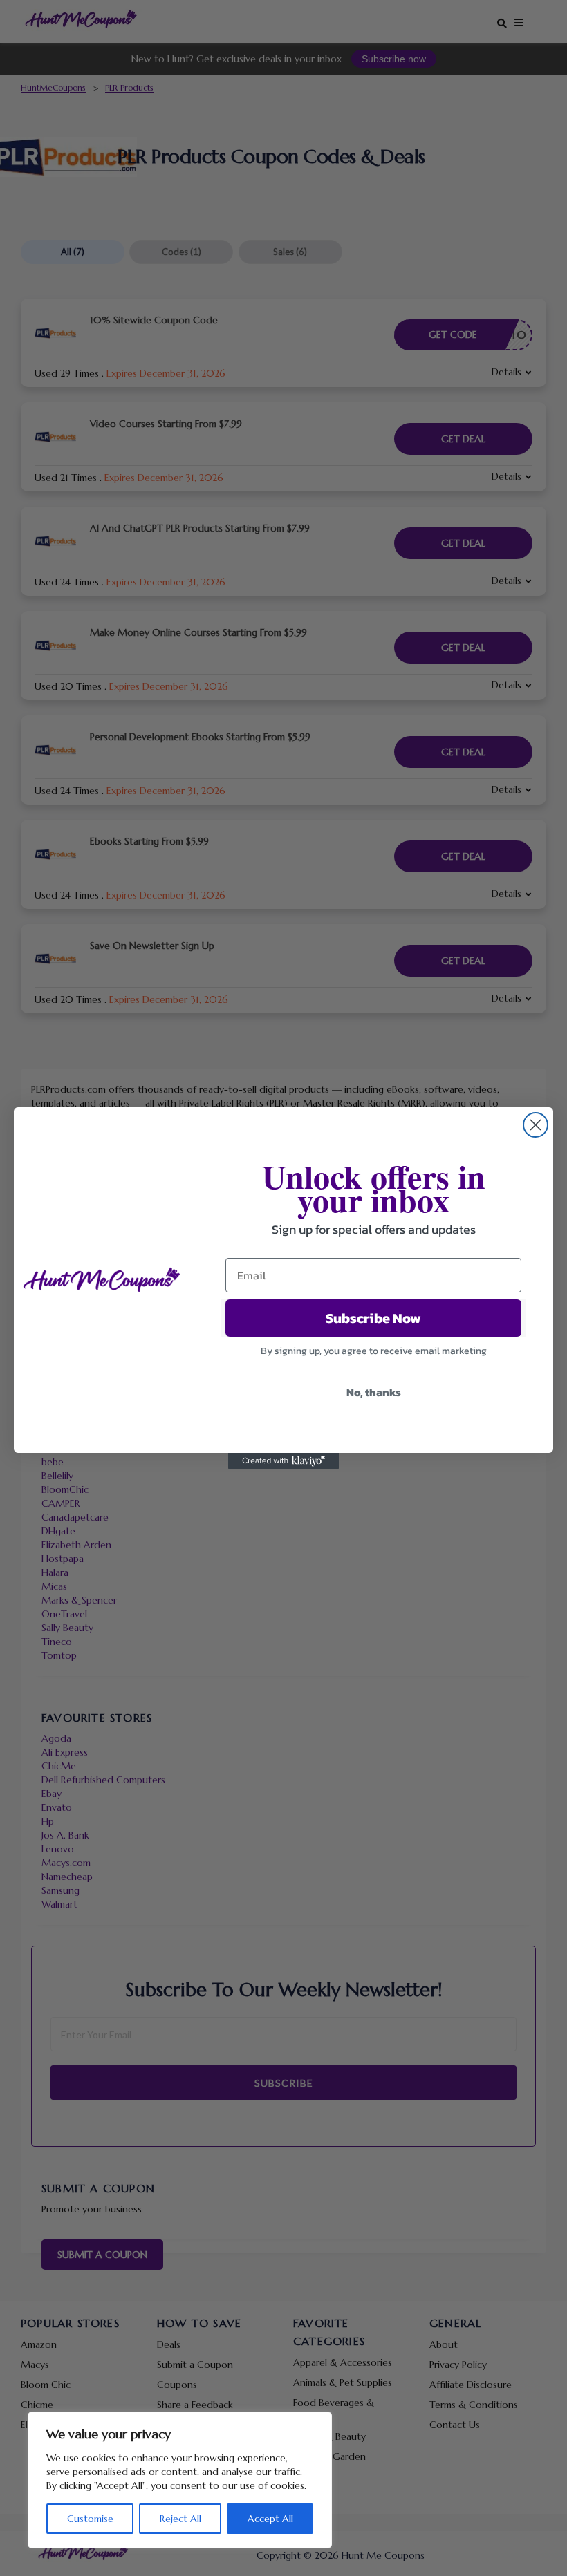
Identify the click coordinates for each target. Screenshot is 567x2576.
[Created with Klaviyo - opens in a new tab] (283, 1461)
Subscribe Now (373, 1318)
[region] (180, 2480)
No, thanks (374, 1392)
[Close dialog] (536, 1125)
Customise (90, 2519)
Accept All (270, 2519)
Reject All (180, 2519)
